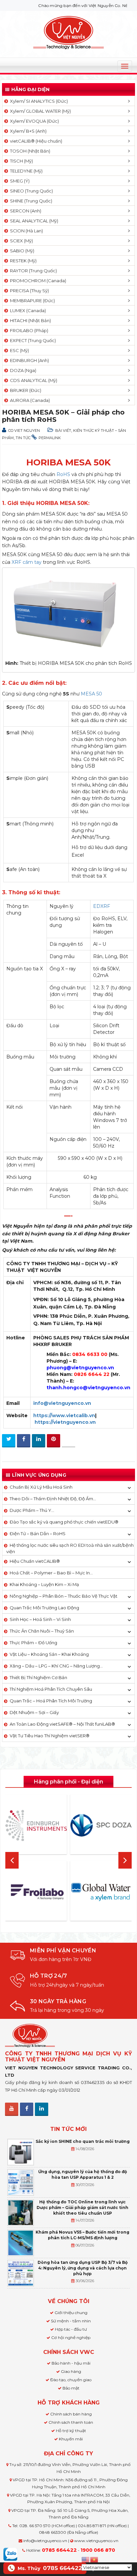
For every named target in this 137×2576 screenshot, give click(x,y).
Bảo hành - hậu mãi (71, 2363)
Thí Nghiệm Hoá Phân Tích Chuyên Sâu (51, 1689)
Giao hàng (71, 2371)
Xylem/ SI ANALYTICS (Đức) (38, 101)
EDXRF (102, 906)
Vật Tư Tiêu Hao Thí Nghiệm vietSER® (50, 1736)
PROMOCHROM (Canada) (37, 281)
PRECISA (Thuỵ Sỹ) (28, 291)
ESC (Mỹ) (18, 350)
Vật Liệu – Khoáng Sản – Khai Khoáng (49, 1654)
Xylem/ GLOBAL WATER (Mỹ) (39, 111)
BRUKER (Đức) (25, 390)
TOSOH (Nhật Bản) (29, 151)
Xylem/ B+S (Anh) (27, 131)
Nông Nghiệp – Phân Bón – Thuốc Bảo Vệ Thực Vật (64, 1596)
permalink (50, 438)
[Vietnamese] (94, 2559)
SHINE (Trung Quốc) (30, 201)
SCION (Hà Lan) (25, 231)
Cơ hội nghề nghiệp (71, 2337)
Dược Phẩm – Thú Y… (32, 1510)
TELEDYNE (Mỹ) (25, 171)
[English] (86, 2559)
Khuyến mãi (71, 2439)
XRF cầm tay (27, 562)
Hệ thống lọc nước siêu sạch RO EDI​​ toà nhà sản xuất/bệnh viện (70, 1548)
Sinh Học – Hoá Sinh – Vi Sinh (40, 1619)
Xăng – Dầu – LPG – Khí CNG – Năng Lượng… (56, 1666)
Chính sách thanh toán (71, 2422)
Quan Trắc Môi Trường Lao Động (44, 1608)
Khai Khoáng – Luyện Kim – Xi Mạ (44, 1584)
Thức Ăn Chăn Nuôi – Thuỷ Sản (42, 1631)
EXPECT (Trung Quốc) (32, 340)
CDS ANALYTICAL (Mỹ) (33, 380)
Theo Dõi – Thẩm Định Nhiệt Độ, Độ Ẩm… (53, 1499)
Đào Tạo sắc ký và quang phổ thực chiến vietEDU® (64, 1522)
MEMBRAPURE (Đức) (31, 301)
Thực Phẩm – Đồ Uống (33, 1643)
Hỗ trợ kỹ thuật (71, 2431)
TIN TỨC (23, 438)
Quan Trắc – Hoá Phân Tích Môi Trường (51, 1701)
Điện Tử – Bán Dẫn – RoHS (38, 1533)
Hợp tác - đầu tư (71, 2329)
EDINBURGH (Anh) (28, 360)
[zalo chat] (10, 2554)
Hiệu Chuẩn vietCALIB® (35, 1561)
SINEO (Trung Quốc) (30, 191)
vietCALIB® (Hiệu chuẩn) (35, 141)
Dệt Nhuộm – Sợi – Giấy (34, 1712)
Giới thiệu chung (71, 2313)
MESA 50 (91, 694)
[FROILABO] (36, 1892)
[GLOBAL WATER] (101, 1892)
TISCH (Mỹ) (20, 161)
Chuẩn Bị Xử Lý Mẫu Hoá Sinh (41, 1487)
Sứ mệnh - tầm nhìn (71, 2321)
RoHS (63, 474)
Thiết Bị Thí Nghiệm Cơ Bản (38, 1677)
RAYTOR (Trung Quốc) (32, 271)
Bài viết (63, 430)
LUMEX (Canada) (27, 310)
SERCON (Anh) (25, 211)
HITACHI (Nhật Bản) (29, 320)
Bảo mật (71, 2388)
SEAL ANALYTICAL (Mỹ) (33, 221)
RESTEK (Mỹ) (22, 261)
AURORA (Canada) (29, 400)
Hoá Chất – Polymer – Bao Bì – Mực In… (51, 1573)
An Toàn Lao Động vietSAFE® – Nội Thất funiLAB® (62, 1724)
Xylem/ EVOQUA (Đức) (33, 121)
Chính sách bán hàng (71, 2414)
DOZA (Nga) (22, 370)
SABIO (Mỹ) (21, 251)
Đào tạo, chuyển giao (71, 2380)
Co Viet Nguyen (24, 430)
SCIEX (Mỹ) (20, 241)
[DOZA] (101, 1825)
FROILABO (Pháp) (28, 330)
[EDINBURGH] (36, 1825)
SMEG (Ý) (19, 181)
